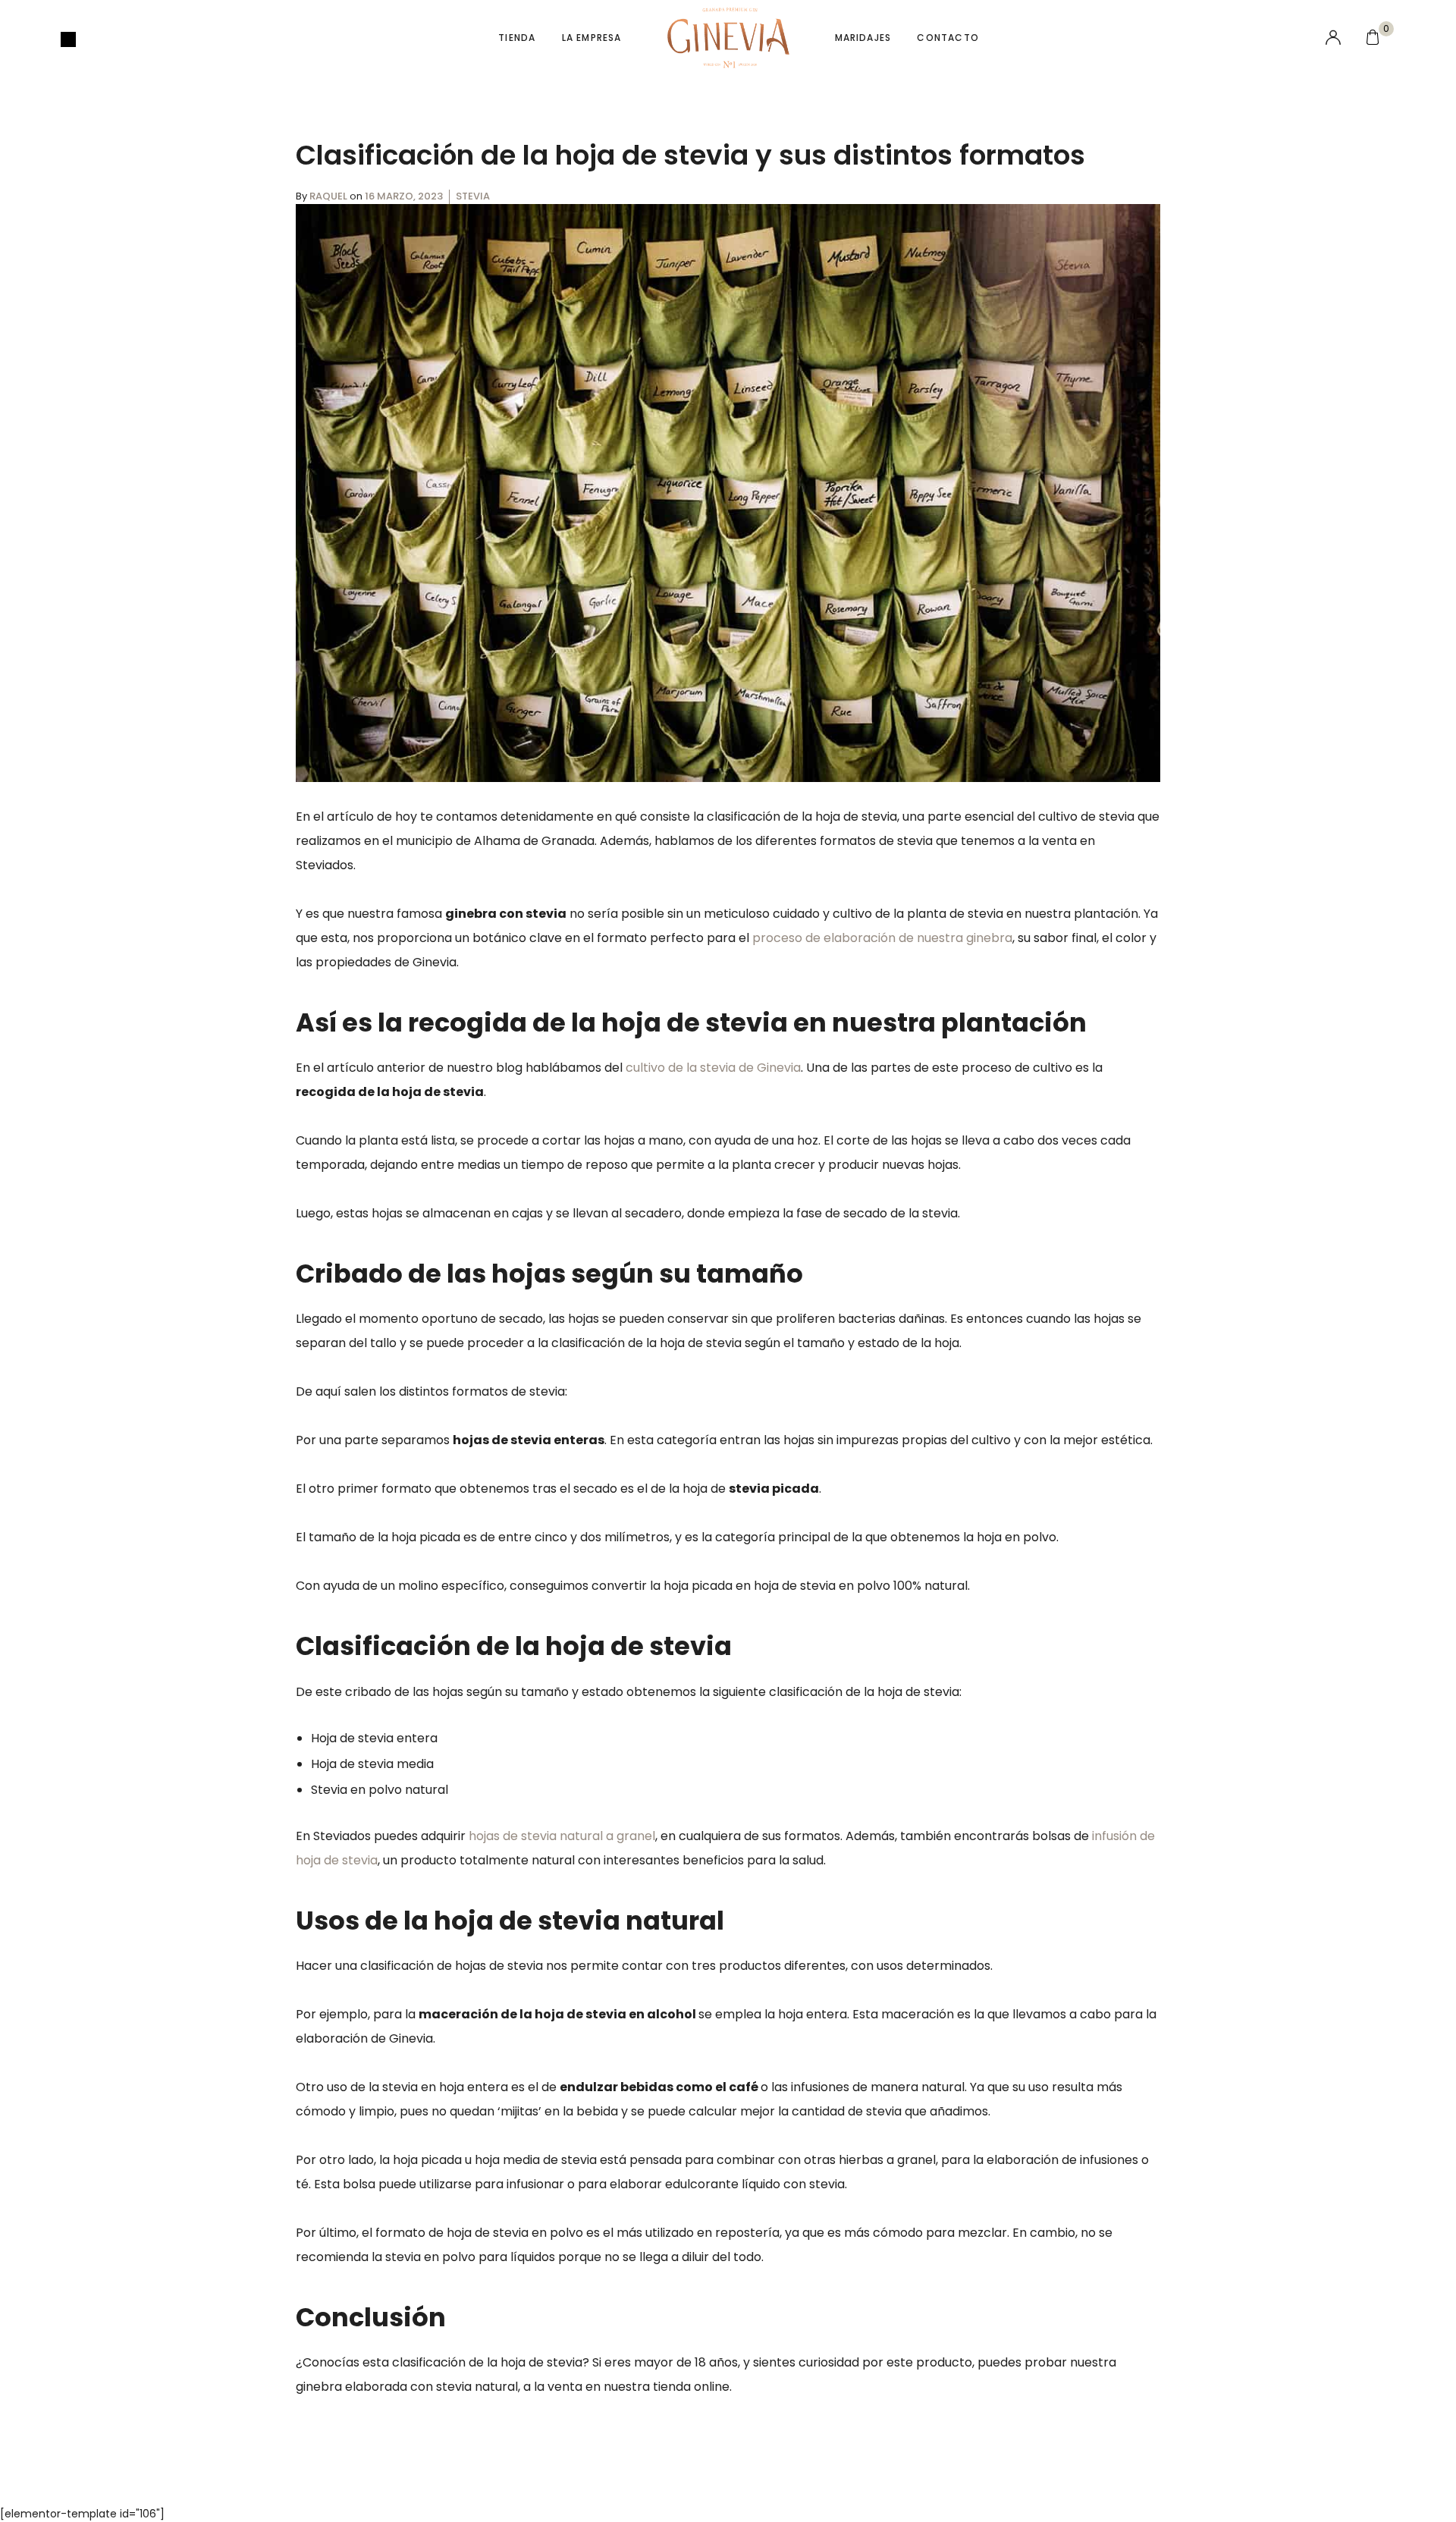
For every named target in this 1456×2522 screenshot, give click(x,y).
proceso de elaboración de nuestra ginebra (882, 938)
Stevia (473, 196)
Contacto (948, 38)
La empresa (592, 38)
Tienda (517, 38)
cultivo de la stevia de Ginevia (713, 1068)
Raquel (329, 196)
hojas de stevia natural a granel (562, 1836)
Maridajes (863, 38)
